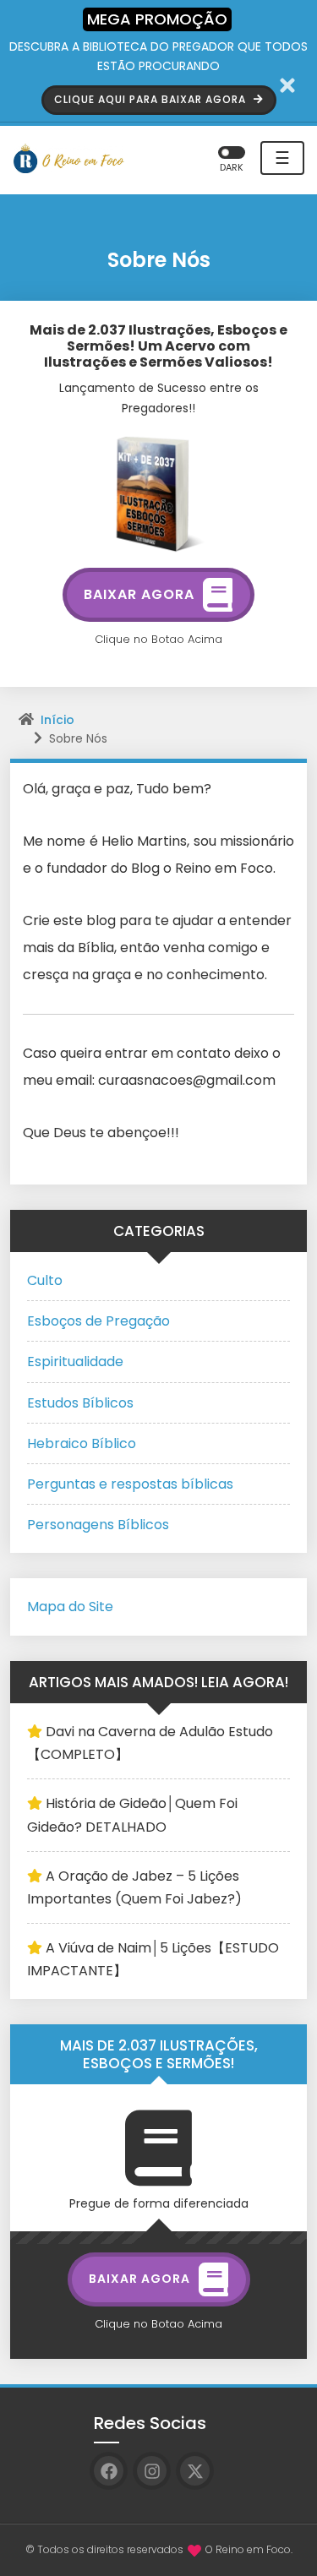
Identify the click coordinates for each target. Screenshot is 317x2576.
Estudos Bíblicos (80, 1403)
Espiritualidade (75, 1362)
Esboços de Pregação (98, 1321)
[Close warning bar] (288, 85)
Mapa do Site (70, 1607)
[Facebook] (109, 2471)
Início (57, 720)
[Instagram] (152, 2471)
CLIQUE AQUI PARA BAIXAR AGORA (152, 99)
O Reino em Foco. (249, 2549)
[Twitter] (195, 2471)
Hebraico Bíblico (82, 1443)
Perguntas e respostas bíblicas (130, 1484)
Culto (45, 1280)
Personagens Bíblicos (98, 1525)
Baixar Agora (139, 594)
